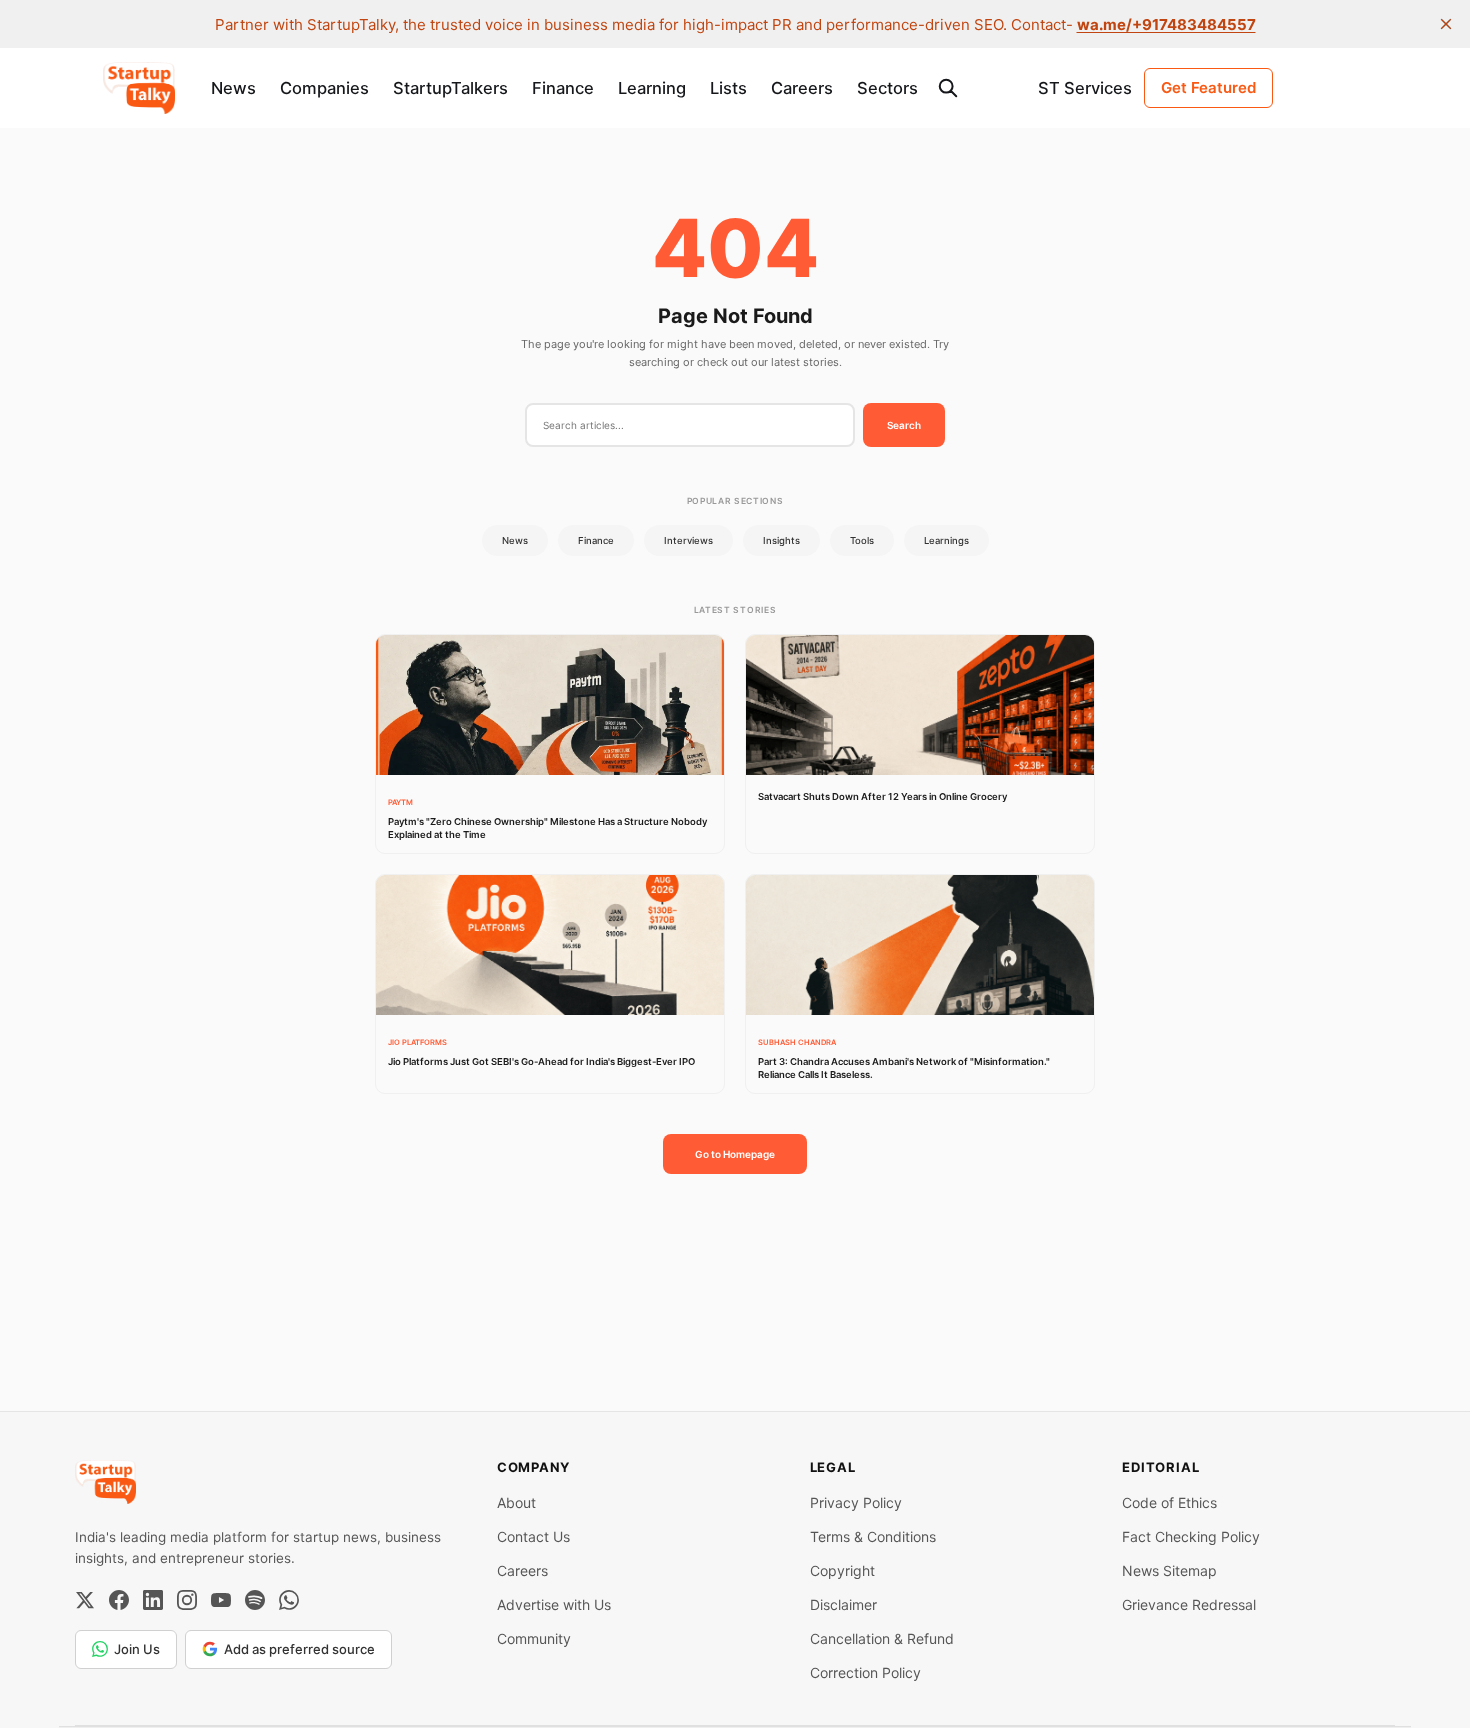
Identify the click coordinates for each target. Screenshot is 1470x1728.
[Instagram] (187, 1600)
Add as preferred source (299, 1649)
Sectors (887, 88)
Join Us (137, 1649)
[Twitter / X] (85, 1600)
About (516, 1502)
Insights (781, 540)
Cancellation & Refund (882, 1638)
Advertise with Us (554, 1604)
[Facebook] (119, 1600)
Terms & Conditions (873, 1536)
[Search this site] (948, 88)
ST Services (1085, 88)
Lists (728, 88)
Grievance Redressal (1189, 1604)
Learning (652, 88)
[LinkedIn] (153, 1600)
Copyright (842, 1570)
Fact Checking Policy (1191, 1536)
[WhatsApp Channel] (289, 1600)
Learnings (946, 540)
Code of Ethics (1169, 1502)
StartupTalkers (450, 88)
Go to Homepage (735, 1154)
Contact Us (533, 1536)
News (233, 88)
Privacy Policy (856, 1502)
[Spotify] (255, 1600)
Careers (802, 88)
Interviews (688, 540)
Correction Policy (865, 1672)
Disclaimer (843, 1604)
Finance (563, 88)
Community (534, 1638)
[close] (1446, 24)
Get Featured (1208, 87)
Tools (862, 540)
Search (904, 425)
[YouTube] (221, 1600)
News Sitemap (1169, 1570)
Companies (324, 88)
